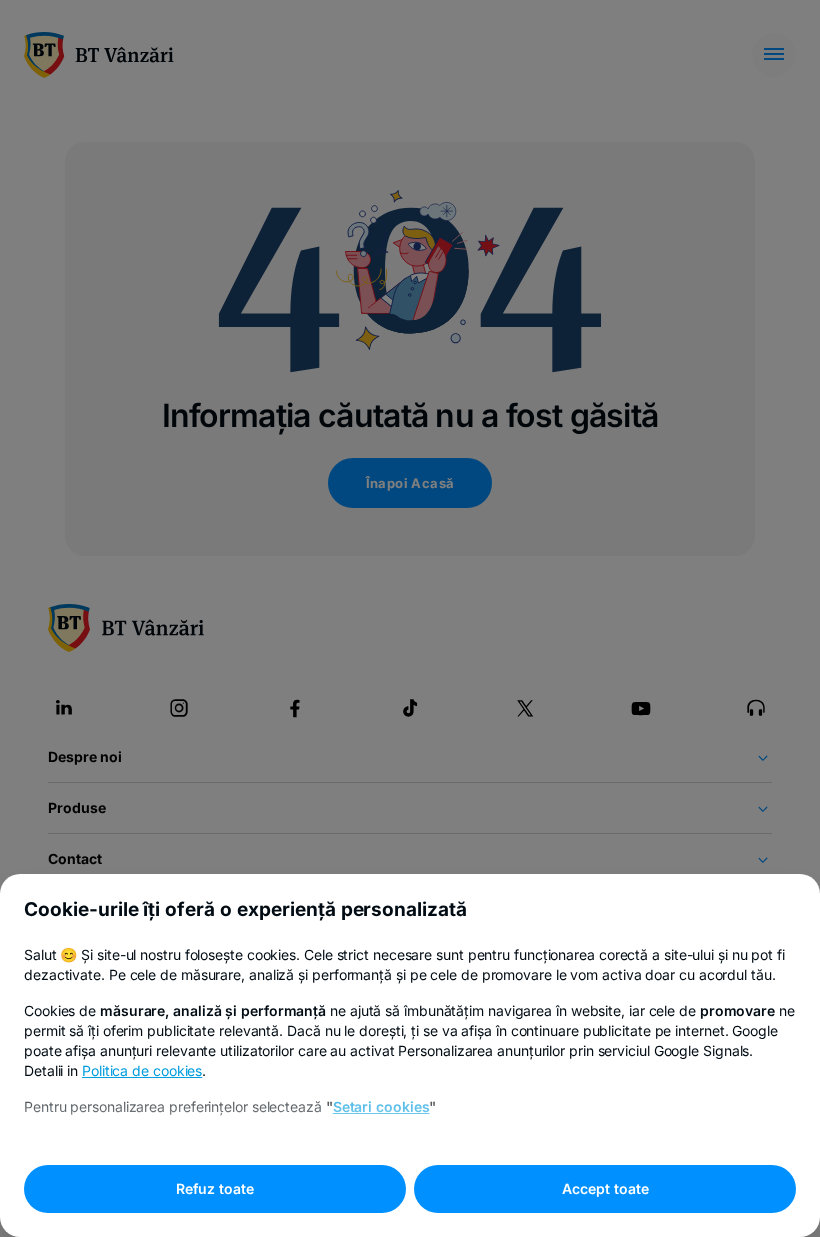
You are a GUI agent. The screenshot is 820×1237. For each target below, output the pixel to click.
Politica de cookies (142, 1070)
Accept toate (605, 1188)
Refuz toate (215, 1188)
